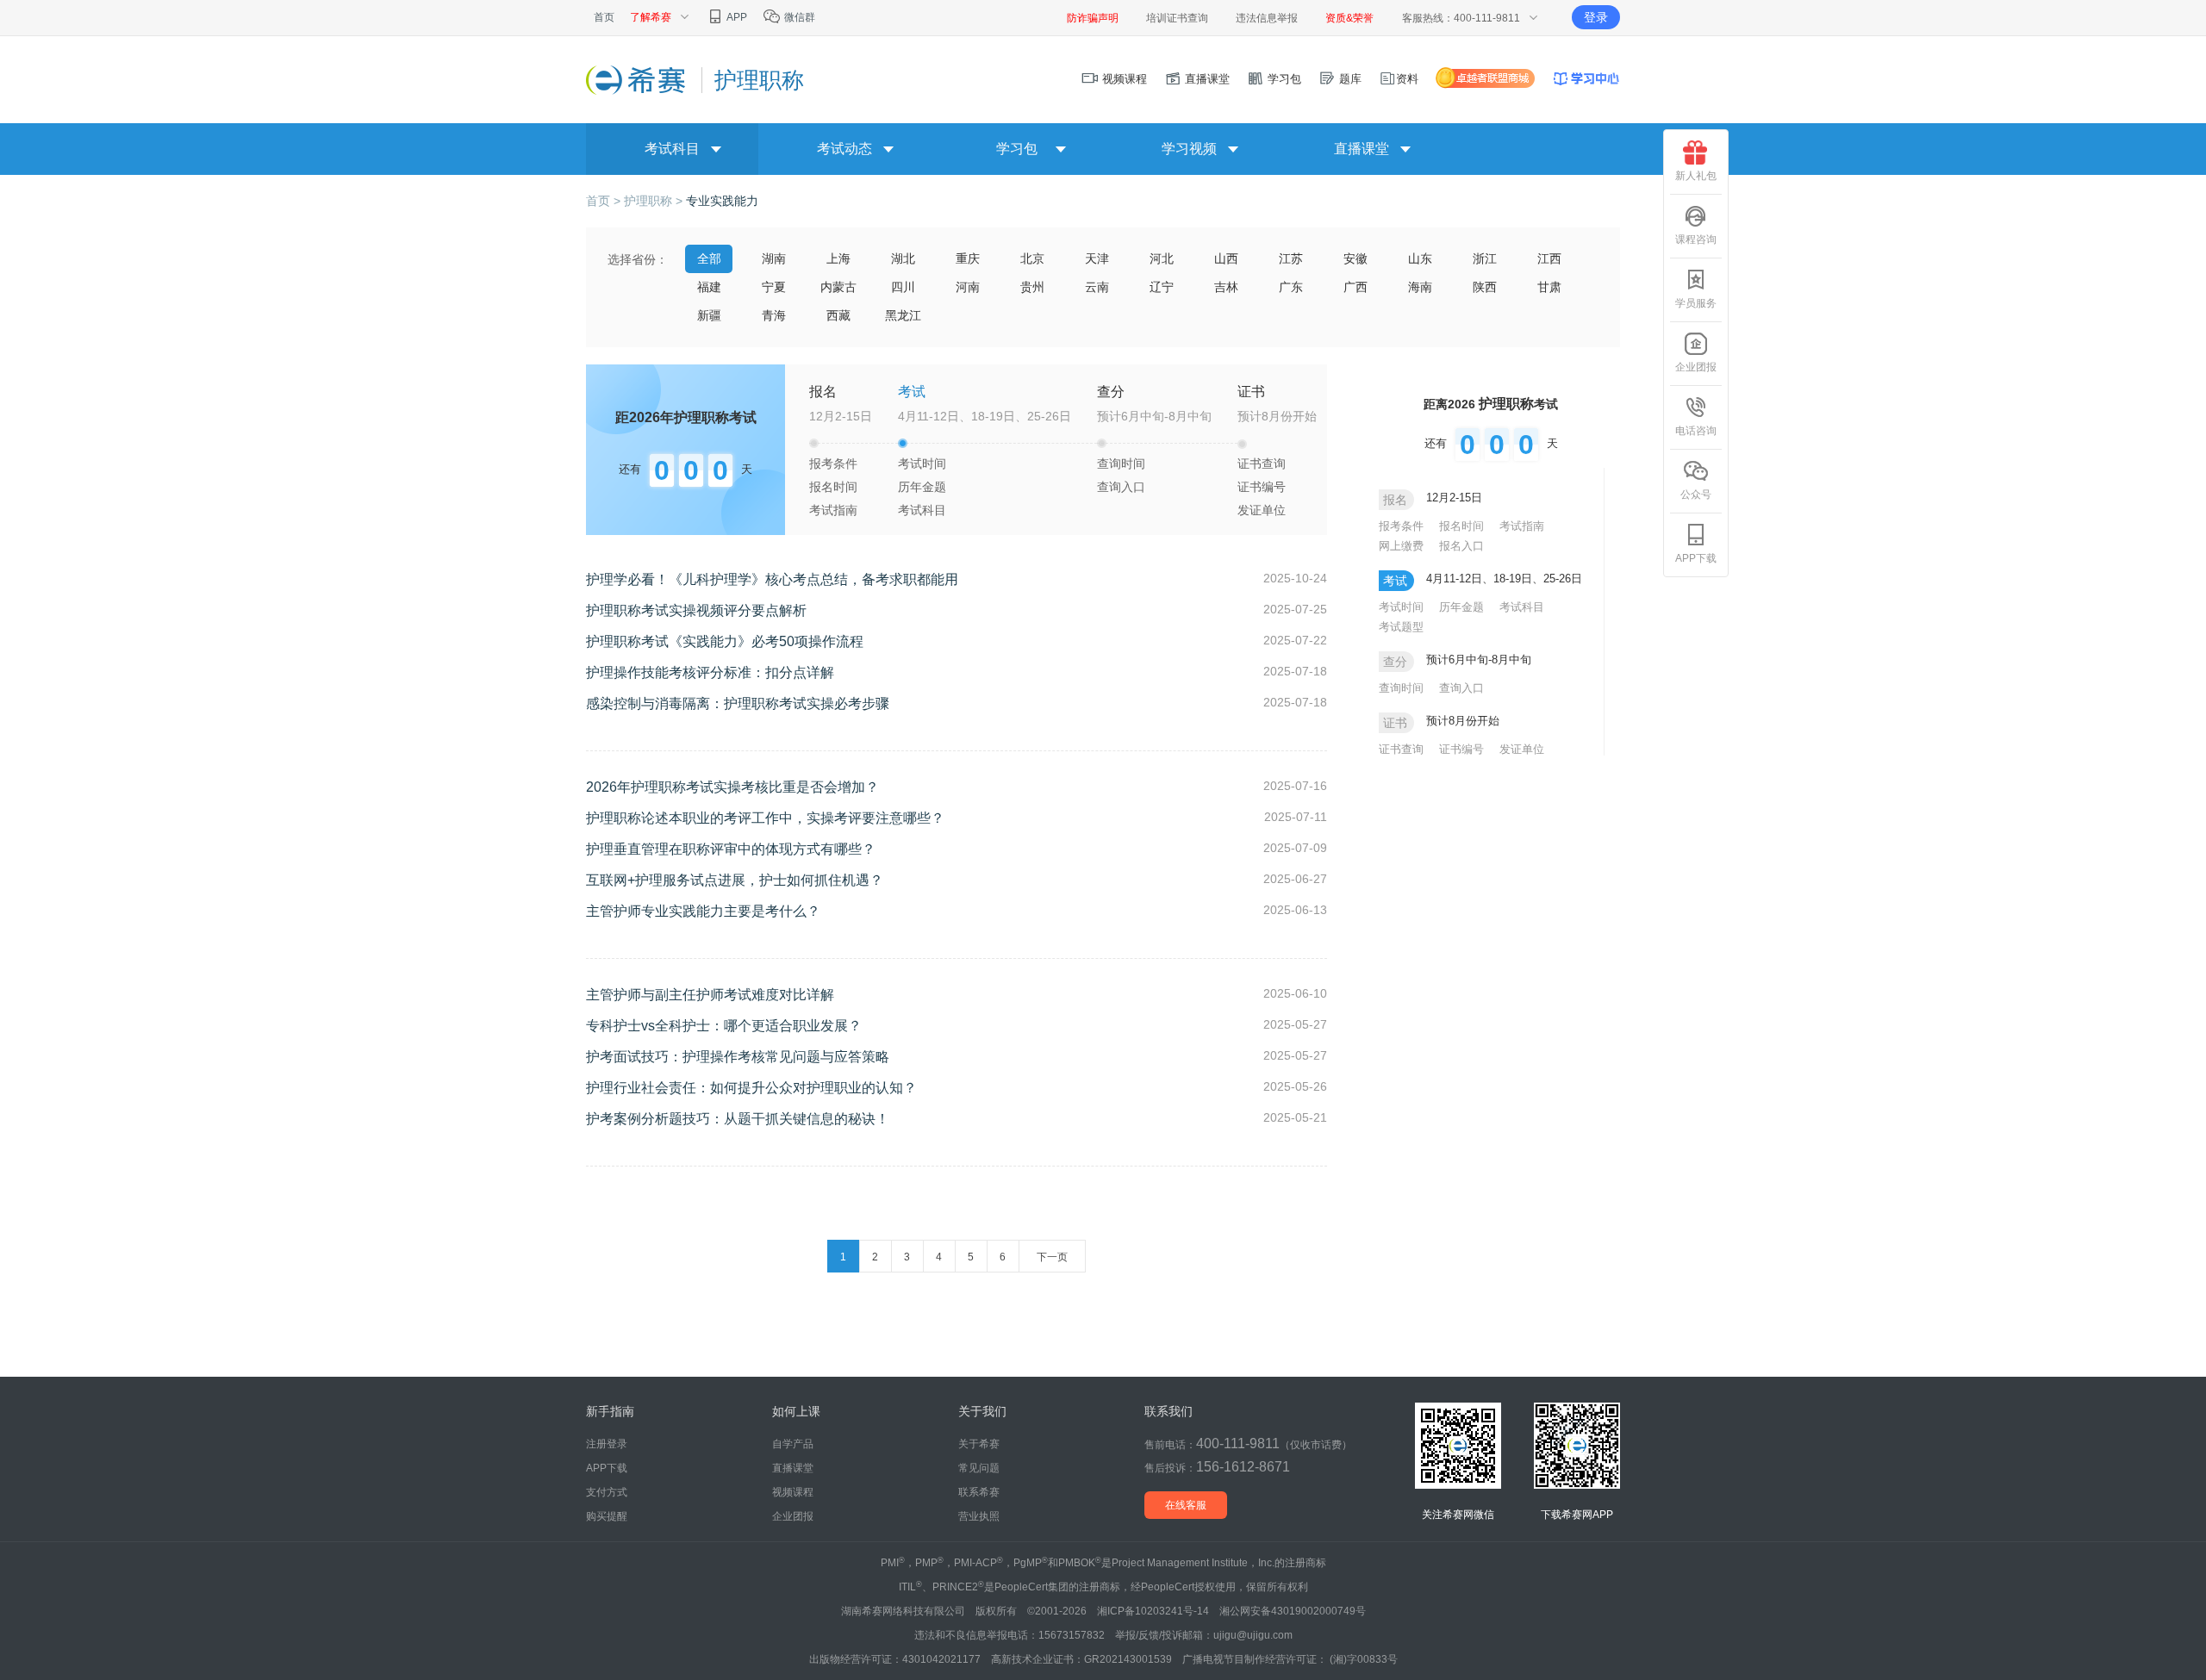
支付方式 (607, 1492)
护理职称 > (655, 201)
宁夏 (774, 287)
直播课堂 (1206, 79)
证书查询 (1262, 464)
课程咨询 (1696, 240)
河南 (968, 287)
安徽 (1355, 258)
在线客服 (1186, 1505)
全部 (709, 258)
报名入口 (1461, 546)
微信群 (798, 17)
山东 (1420, 258)
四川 (903, 287)
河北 (1162, 258)
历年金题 (922, 487)
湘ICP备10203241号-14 (1153, 1611)
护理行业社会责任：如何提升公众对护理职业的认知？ (751, 1088)
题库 (1349, 79)
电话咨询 (1696, 431)
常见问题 (979, 1468)
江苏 (1291, 258)
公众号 (1696, 495)
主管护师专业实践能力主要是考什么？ (703, 911)
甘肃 (1549, 287)
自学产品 (793, 1444)
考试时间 (922, 464)
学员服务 (1696, 303)
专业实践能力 (722, 201)
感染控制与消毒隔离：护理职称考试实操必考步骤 (738, 703)
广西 (1355, 287)
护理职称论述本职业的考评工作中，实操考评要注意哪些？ (765, 818)
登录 (1596, 17)
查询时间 (1121, 464)
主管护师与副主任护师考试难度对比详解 (710, 995)
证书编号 (1262, 487)
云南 (1097, 287)
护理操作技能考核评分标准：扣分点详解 (710, 672)
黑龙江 (903, 315)
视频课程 (1123, 79)
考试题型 (1401, 627)
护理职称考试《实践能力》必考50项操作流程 (725, 641)
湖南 (774, 258)
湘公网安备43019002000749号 (1293, 1611)
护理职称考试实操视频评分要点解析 (696, 610)
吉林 (1226, 287)
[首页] (637, 79)
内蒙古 (838, 287)
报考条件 (833, 464)
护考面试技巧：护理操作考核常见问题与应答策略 (738, 1057)
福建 (709, 287)
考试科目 (922, 510)
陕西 (1485, 287)
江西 (1549, 258)
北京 (1032, 258)
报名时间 (833, 487)
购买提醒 (607, 1516)
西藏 (838, 315)
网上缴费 (1401, 546)
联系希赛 (979, 1492)
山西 (1226, 258)
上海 (838, 258)
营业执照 (979, 1516)
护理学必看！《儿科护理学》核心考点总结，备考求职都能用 (772, 579)
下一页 (1052, 1257)
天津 (1097, 258)
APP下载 (1696, 558)
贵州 (1032, 287)
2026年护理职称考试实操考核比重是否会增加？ (732, 787)
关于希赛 (979, 1444)
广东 (1291, 287)
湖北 (903, 258)
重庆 (968, 258)
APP (736, 17)
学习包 (1283, 79)
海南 (1420, 287)
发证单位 (1262, 510)
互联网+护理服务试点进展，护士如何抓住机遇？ (735, 880)
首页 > (605, 201)
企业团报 (1696, 367)
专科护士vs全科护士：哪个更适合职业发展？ (724, 1026)
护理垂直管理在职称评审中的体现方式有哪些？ (731, 849)
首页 (604, 17)
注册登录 (607, 1444)
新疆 (709, 315)
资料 (1407, 79)
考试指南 (833, 510)
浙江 (1485, 258)
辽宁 (1162, 287)
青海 (774, 315)
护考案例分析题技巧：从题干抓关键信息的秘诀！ (738, 1119)
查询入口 (1121, 487)
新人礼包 (1696, 176)
